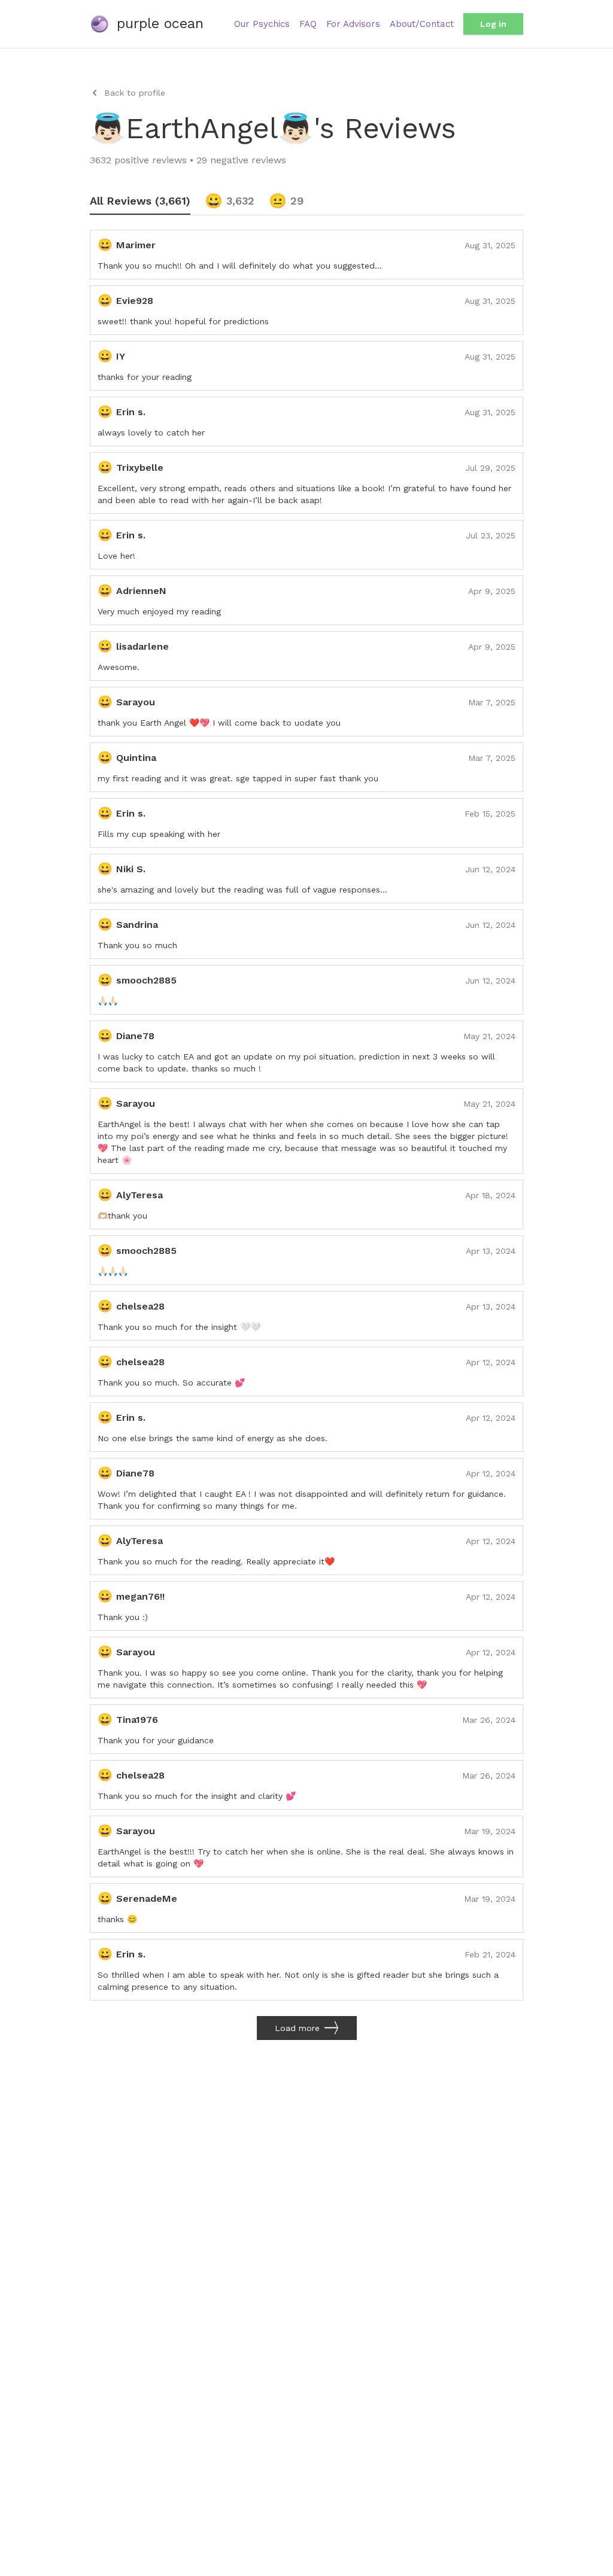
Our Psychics (262, 24)
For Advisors (353, 24)
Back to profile (135, 93)
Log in (493, 24)
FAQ (308, 24)
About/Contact (422, 24)
